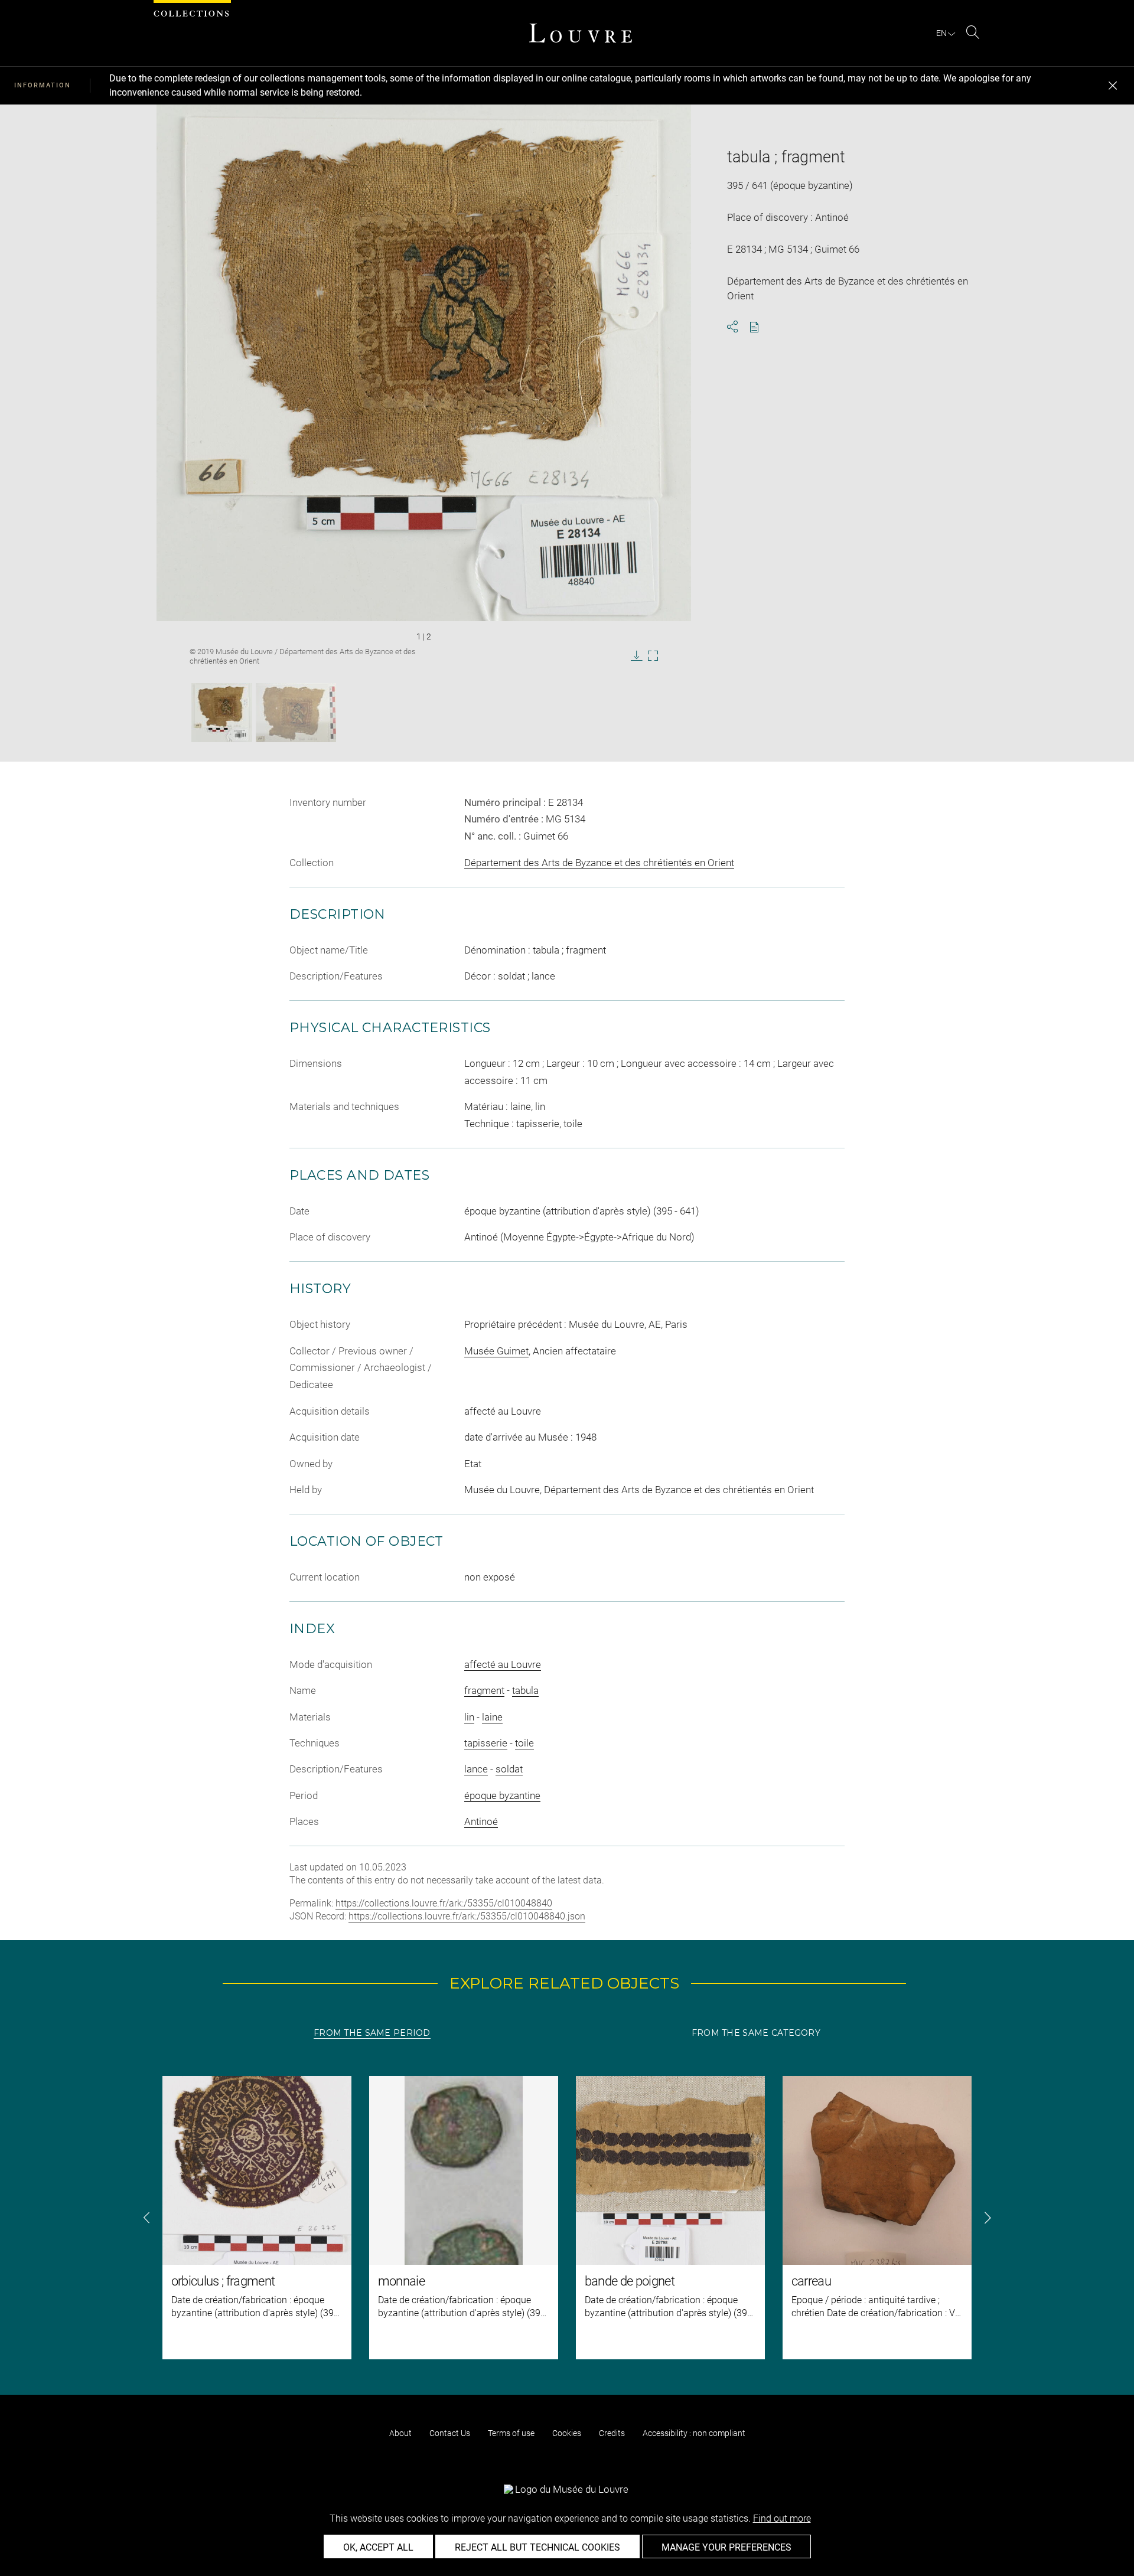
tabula (525, 1690)
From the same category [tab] (756, 2033)
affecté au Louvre (503, 1664)
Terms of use (511, 2433)
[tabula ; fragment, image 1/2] (222, 713)
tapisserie (486, 1743)
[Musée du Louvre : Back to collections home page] (581, 33)
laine (492, 1717)
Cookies (567, 2433)
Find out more (782, 2518)
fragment (484, 1690)
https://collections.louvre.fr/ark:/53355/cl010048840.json (467, 1916)
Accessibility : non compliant (694, 2433)
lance (476, 1769)
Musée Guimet (496, 1351)
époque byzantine (502, 1795)
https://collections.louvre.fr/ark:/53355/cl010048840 (444, 1903)
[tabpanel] (567, 2218)
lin (469, 1717)
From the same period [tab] (372, 2033)
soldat (509, 1769)
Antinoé (481, 1821)
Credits (612, 2433)
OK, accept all (378, 2547)
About (400, 2433)
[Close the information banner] (1113, 86)
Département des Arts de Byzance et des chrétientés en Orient (599, 863)
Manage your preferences (726, 2547)
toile (524, 1743)
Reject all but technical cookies (537, 2547)
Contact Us (450, 2433)
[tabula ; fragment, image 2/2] (296, 713)
